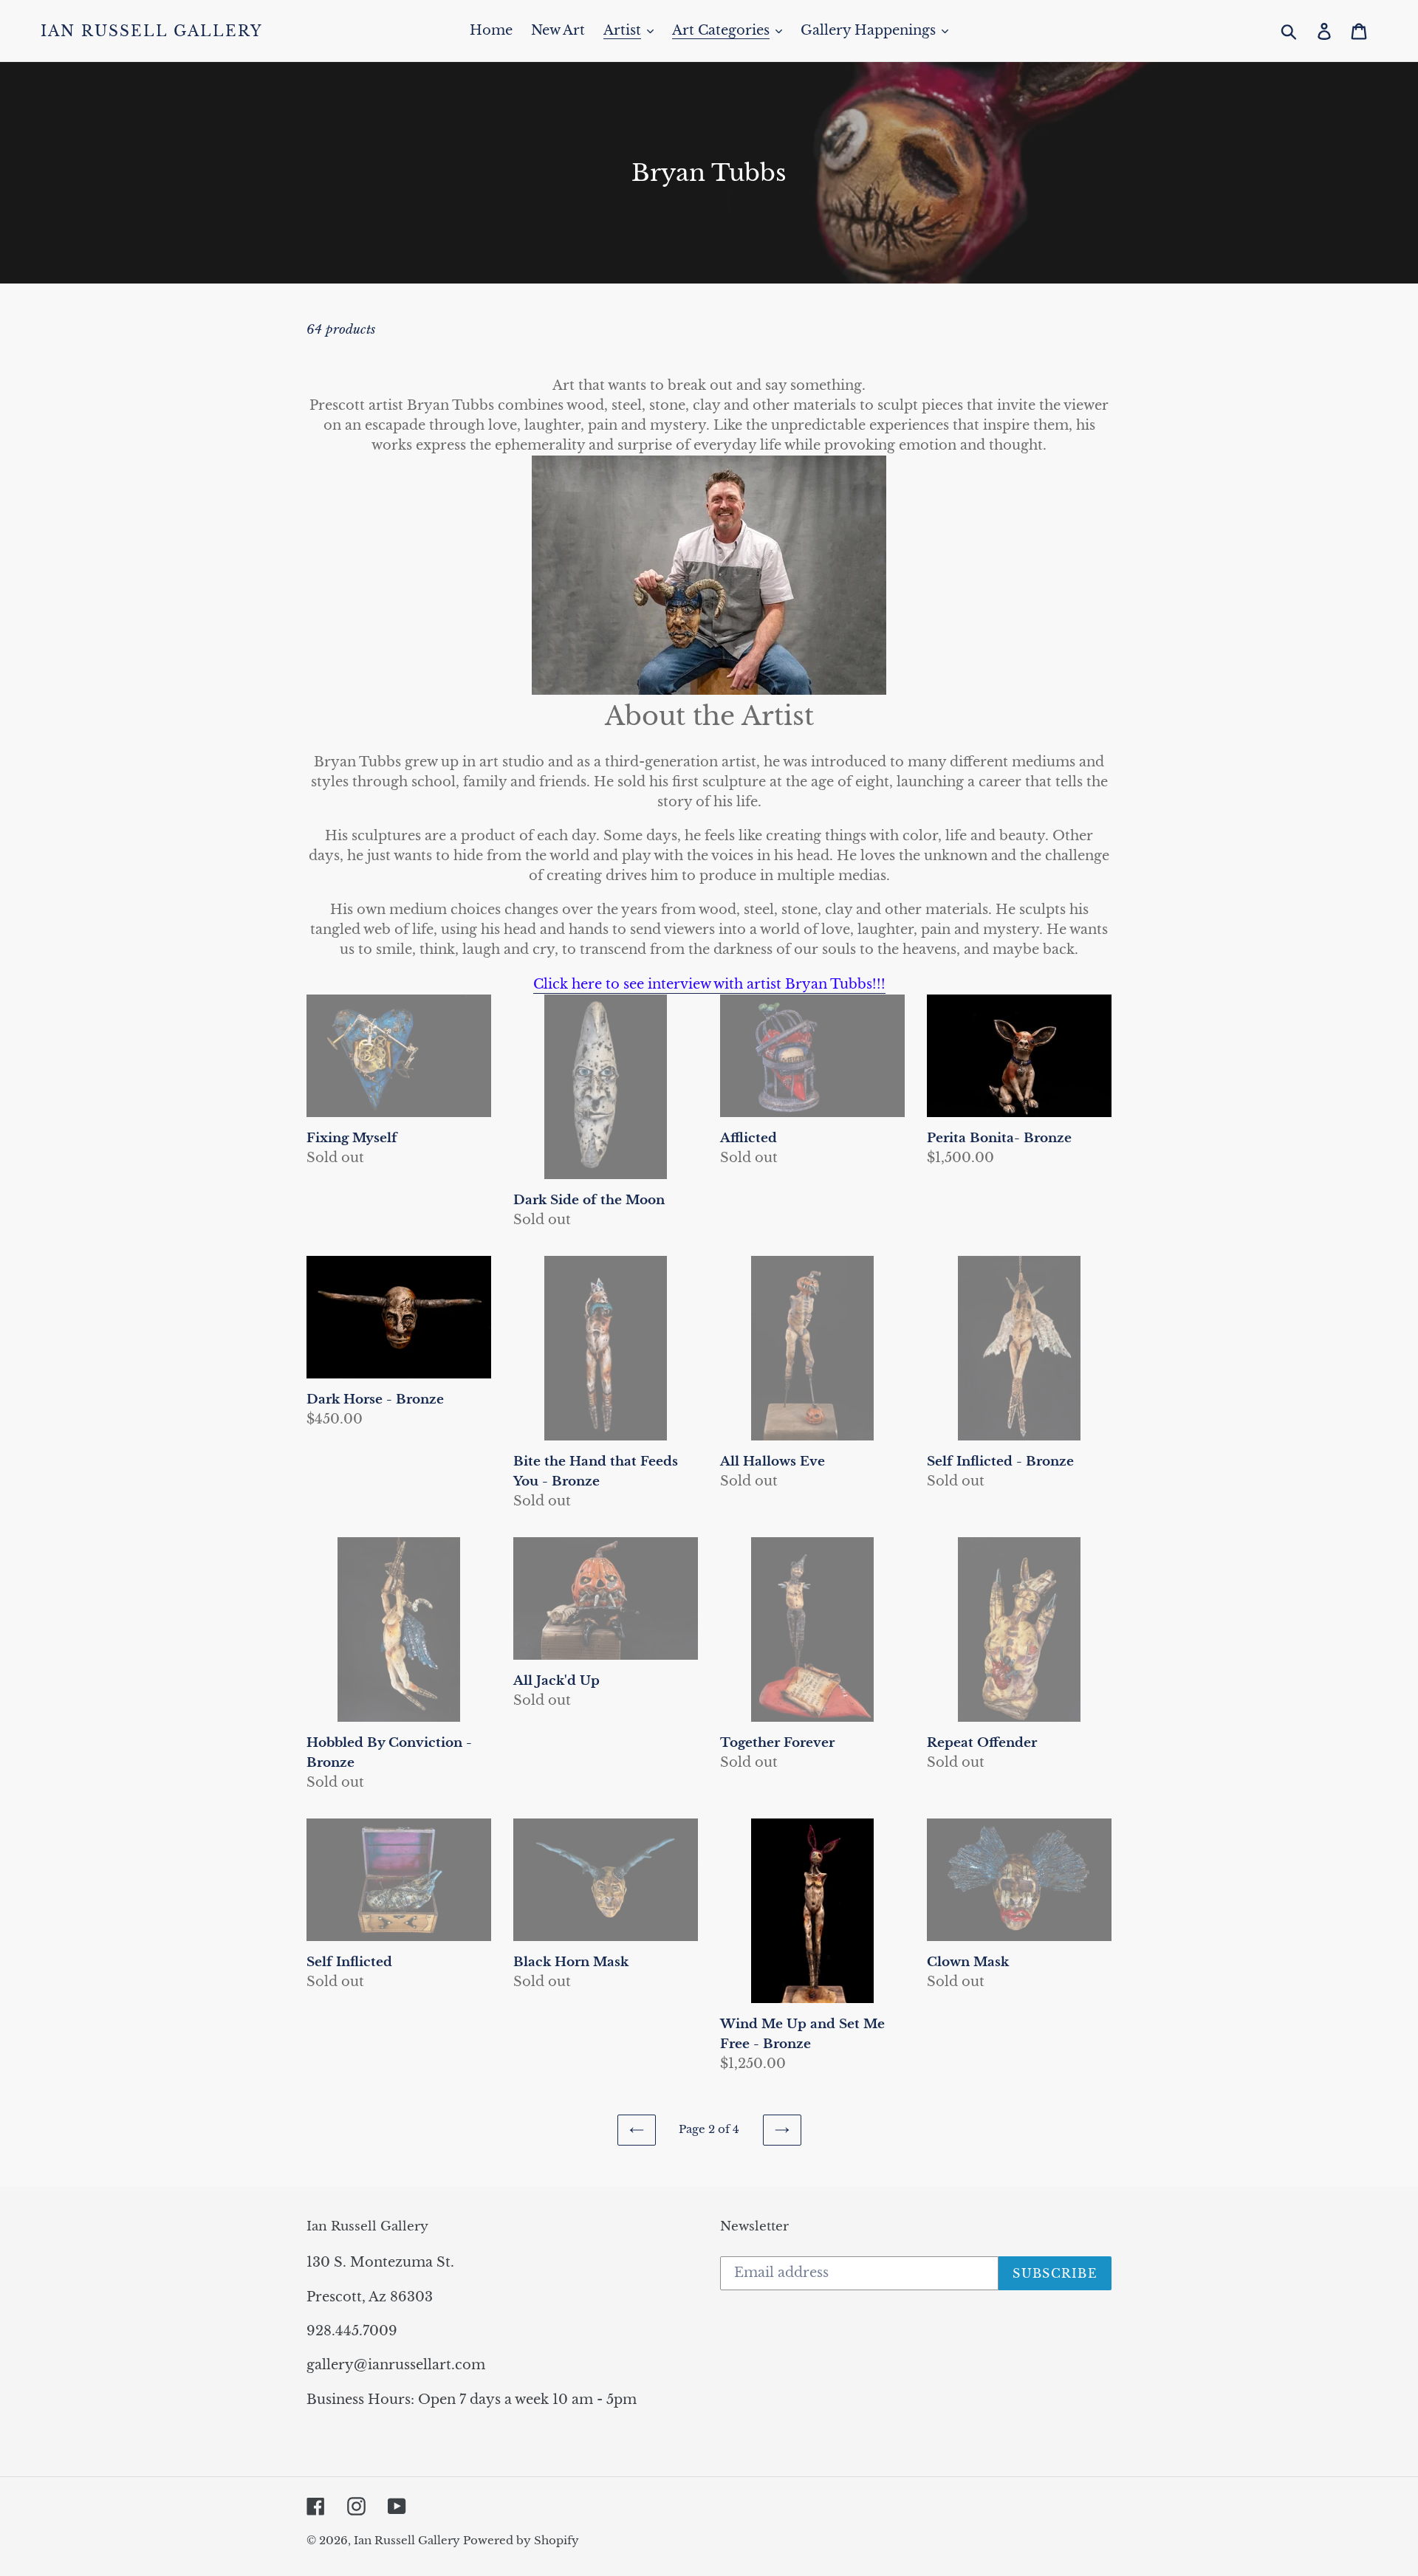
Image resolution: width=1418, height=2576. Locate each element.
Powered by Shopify (521, 2540)
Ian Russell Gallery (152, 31)
